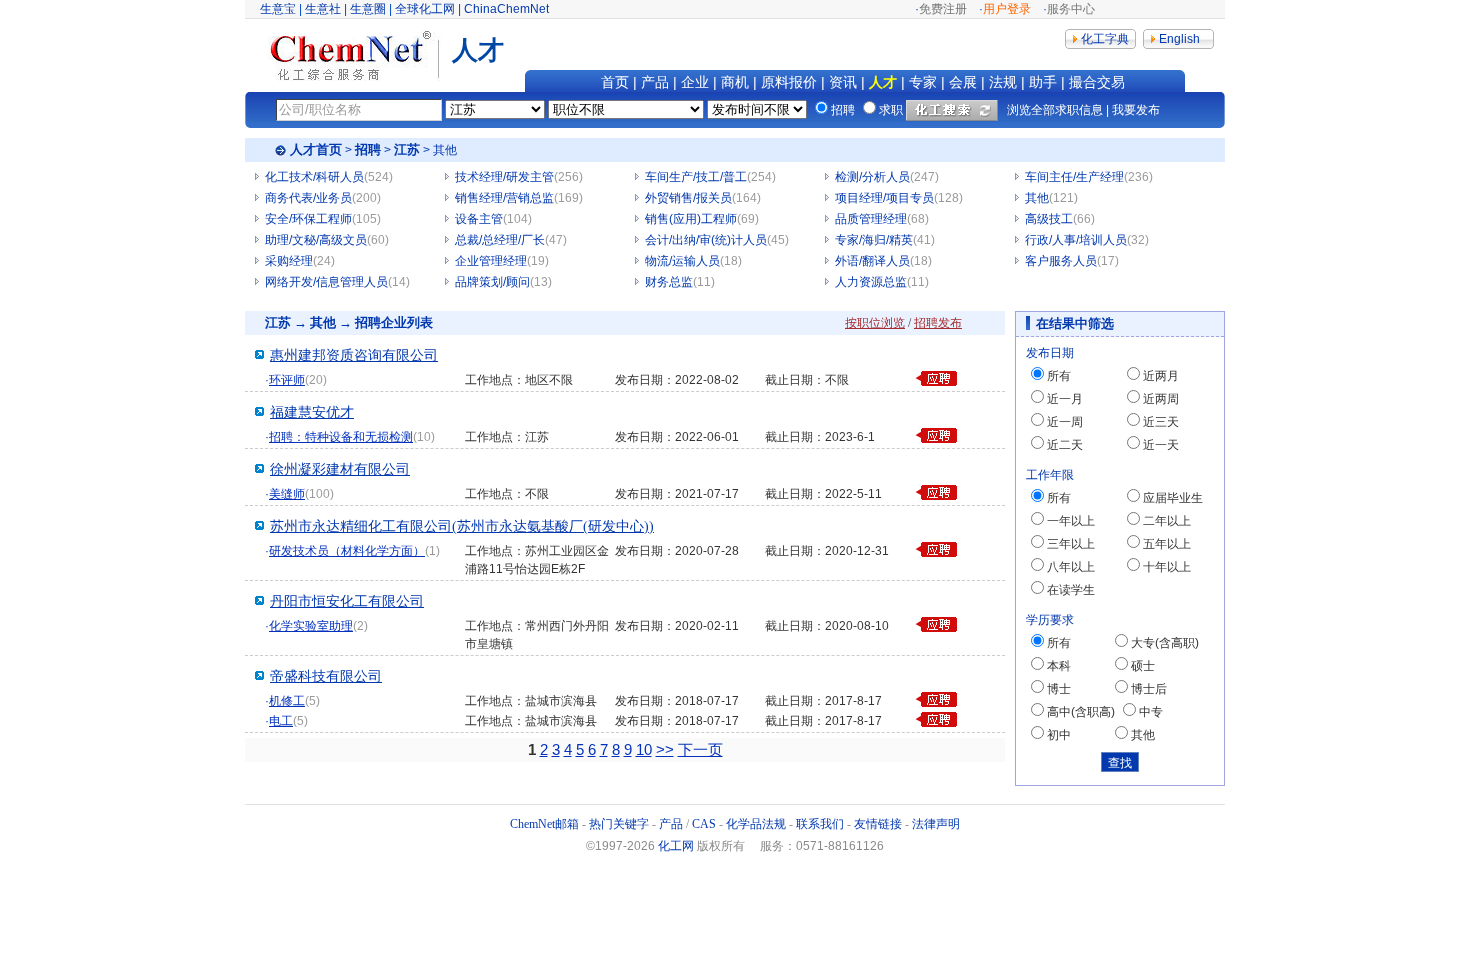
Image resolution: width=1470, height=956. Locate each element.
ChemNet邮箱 (544, 824)
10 (644, 749)
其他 (1037, 198)
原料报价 (789, 82)
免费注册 (943, 9)
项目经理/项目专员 (884, 198)
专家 (923, 82)
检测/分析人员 (872, 177)
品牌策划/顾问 (492, 282)
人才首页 (316, 149)
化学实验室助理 (311, 626)
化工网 (676, 846)
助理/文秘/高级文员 (316, 240)
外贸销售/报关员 (688, 198)
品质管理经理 (871, 219)
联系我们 (820, 824)
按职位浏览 (875, 323)
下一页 (700, 749)
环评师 (287, 380)
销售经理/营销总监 (504, 198)
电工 (281, 721)
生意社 (323, 9)
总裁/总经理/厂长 (500, 240)
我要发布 (1136, 110)
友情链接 (878, 824)
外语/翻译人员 (872, 261)
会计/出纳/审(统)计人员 (706, 240)
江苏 (407, 149)
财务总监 (669, 282)
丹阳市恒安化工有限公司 (347, 601)
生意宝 (278, 9)
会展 (963, 82)
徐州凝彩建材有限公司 (340, 469)
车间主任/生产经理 (1074, 177)
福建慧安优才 (312, 412)
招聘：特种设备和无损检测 (341, 437)
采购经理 (289, 261)
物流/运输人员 (682, 261)
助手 (1043, 82)
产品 (655, 82)
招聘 (368, 149)
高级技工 (1049, 219)
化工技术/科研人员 (314, 177)
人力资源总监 (871, 282)
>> (665, 749)
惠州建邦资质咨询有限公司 (354, 355)
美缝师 (287, 494)
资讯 (843, 82)
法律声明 (936, 824)
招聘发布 (938, 323)
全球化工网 (425, 9)
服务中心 (1071, 9)
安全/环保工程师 (308, 219)
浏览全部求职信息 (1055, 110)
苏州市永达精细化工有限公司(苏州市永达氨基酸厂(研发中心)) (462, 526)
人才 (883, 82)
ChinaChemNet (506, 9)
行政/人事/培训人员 (1076, 240)
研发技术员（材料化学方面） (347, 551)
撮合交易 (1097, 82)
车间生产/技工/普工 (696, 177)
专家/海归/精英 (874, 240)
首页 (615, 82)
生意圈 (368, 9)
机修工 (287, 701)
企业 (695, 82)
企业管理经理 (491, 261)
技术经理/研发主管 (504, 177)
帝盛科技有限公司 (326, 676)
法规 (1003, 82)
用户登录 (1007, 9)
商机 (735, 82)
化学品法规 (756, 824)
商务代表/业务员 (308, 198)
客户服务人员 (1061, 261)
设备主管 (479, 219)
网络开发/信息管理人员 (326, 282)
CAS (704, 824)
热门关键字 (619, 824)
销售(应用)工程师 (691, 219)
